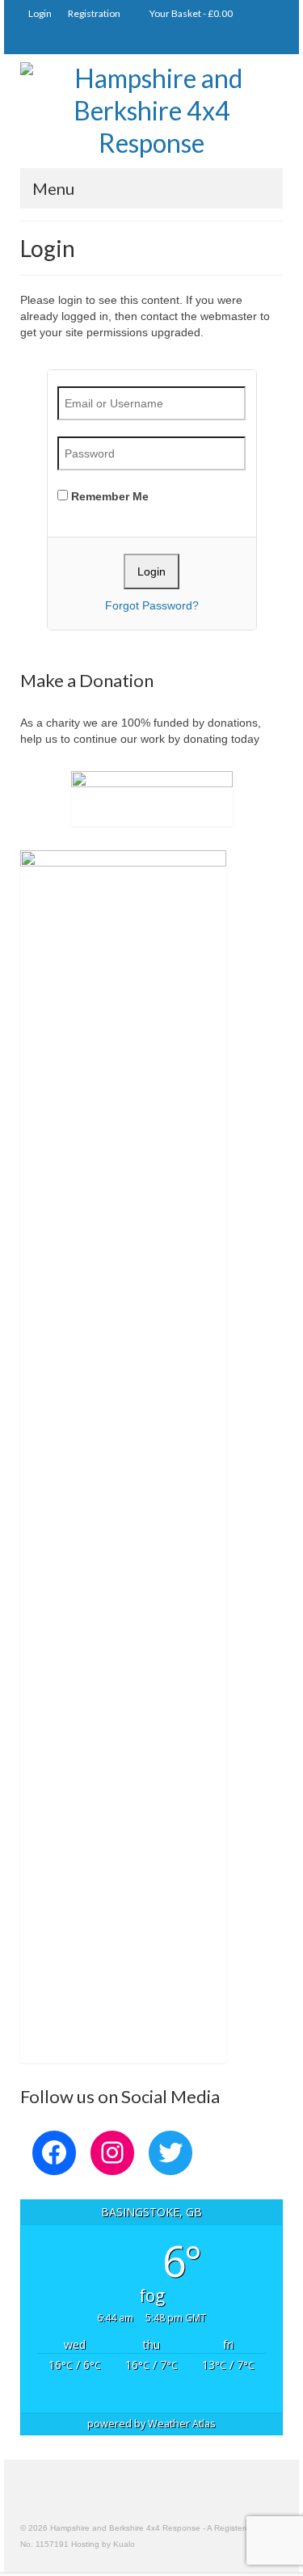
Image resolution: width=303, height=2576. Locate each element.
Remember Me (108, 496)
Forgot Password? (152, 605)
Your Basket (190, 13)
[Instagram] (223, 41)
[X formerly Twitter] (246, 41)
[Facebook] (269, 41)
